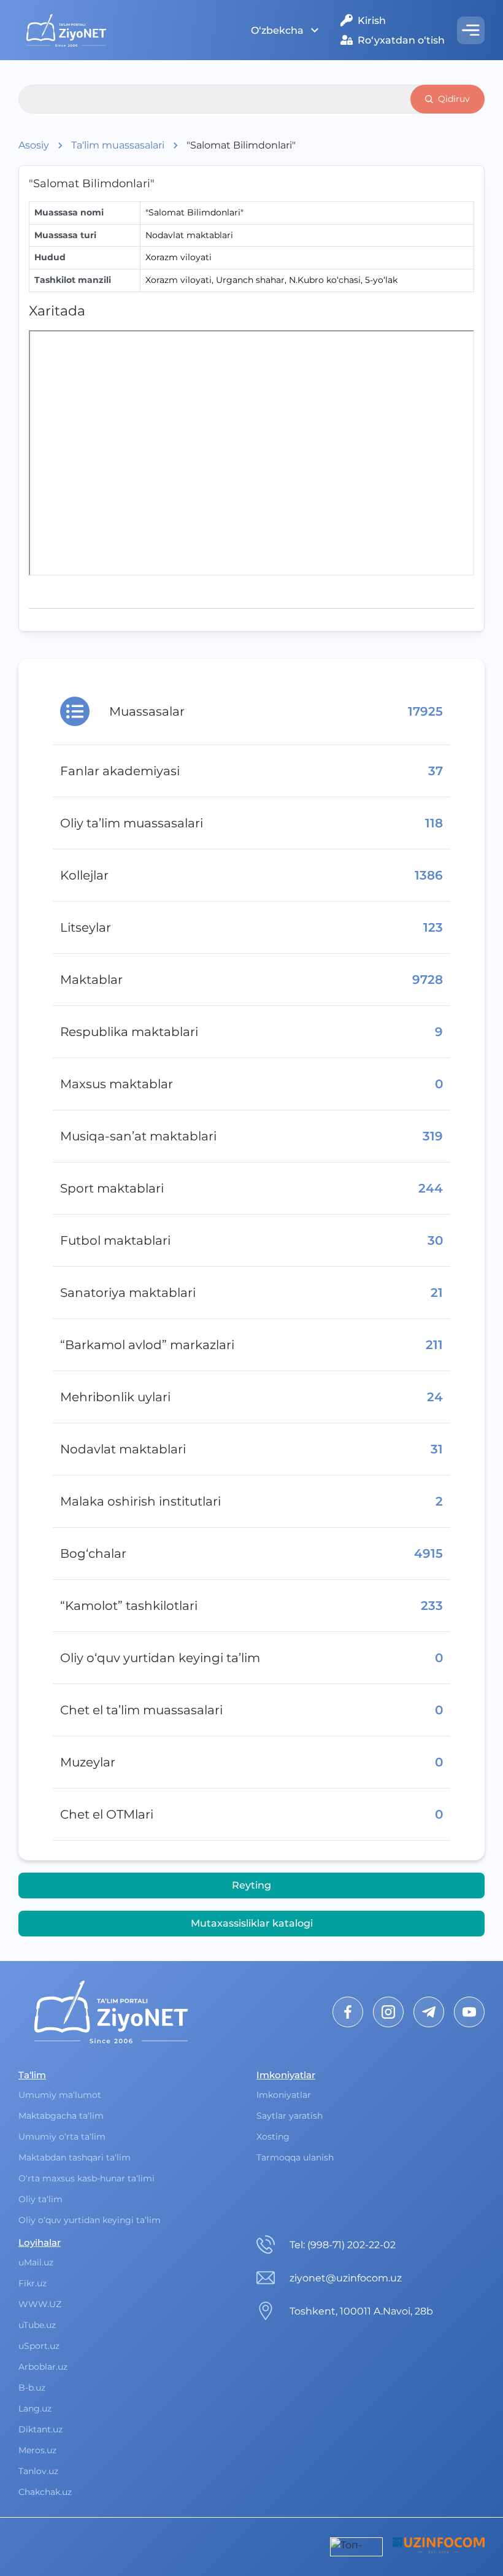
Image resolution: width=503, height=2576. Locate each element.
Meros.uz (37, 2450)
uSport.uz (39, 2346)
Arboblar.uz (43, 2367)
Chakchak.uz (45, 2492)
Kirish (372, 21)
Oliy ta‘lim (40, 2199)
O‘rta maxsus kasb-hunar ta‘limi (86, 2178)
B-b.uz (32, 2388)
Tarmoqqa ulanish (295, 2157)
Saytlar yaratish (290, 2116)
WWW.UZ (40, 2304)
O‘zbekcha (277, 30)
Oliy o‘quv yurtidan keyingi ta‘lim (90, 2220)
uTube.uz (37, 2325)
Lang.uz (35, 2408)
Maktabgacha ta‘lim (61, 2116)
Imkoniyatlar (284, 2095)
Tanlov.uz (38, 2471)
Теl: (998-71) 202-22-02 (343, 2245)
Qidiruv (454, 99)
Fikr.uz (33, 2283)
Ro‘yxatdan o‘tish (401, 40)
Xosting (273, 2137)
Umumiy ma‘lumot (60, 2095)
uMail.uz (36, 2262)
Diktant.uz (40, 2429)
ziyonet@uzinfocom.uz (346, 2278)
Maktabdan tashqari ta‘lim (75, 2157)
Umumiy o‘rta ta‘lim (62, 2137)
